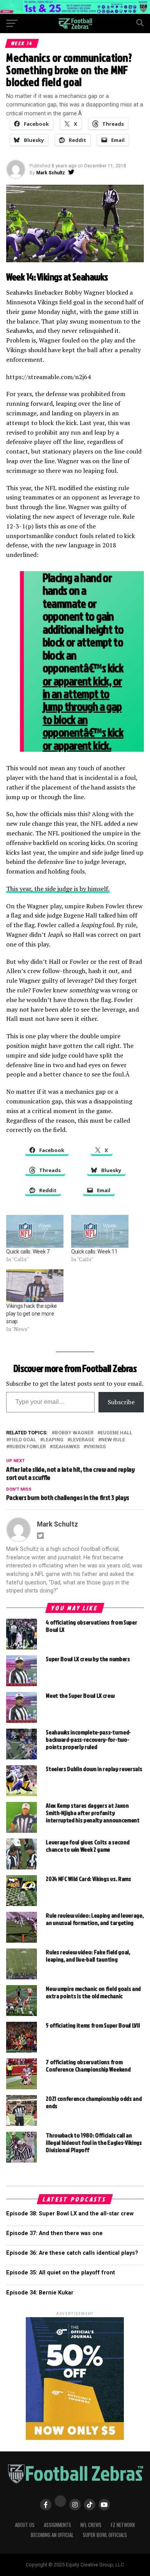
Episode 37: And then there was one (54, 2233)
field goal (23, 1440)
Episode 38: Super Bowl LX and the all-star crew (70, 2214)
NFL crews (91, 2525)
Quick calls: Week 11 (94, 1252)
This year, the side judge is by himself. (58, 889)
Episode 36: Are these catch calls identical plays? (72, 2253)
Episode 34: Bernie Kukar (40, 2293)
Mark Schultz (51, 173)
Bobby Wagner (74, 1433)
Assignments (57, 2525)
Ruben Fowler (27, 1447)
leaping (53, 1440)
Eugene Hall (116, 1433)
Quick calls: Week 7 (28, 1252)
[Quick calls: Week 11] (100, 1231)
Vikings (96, 1447)
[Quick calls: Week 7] (35, 1231)
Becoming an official (52, 2535)
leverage (82, 1440)
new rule (113, 1440)
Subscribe (121, 1402)
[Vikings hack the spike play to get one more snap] (35, 1286)
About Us (25, 2525)
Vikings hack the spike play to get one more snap (32, 1314)
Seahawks (66, 1447)
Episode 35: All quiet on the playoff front (61, 2273)
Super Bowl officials (105, 2535)
